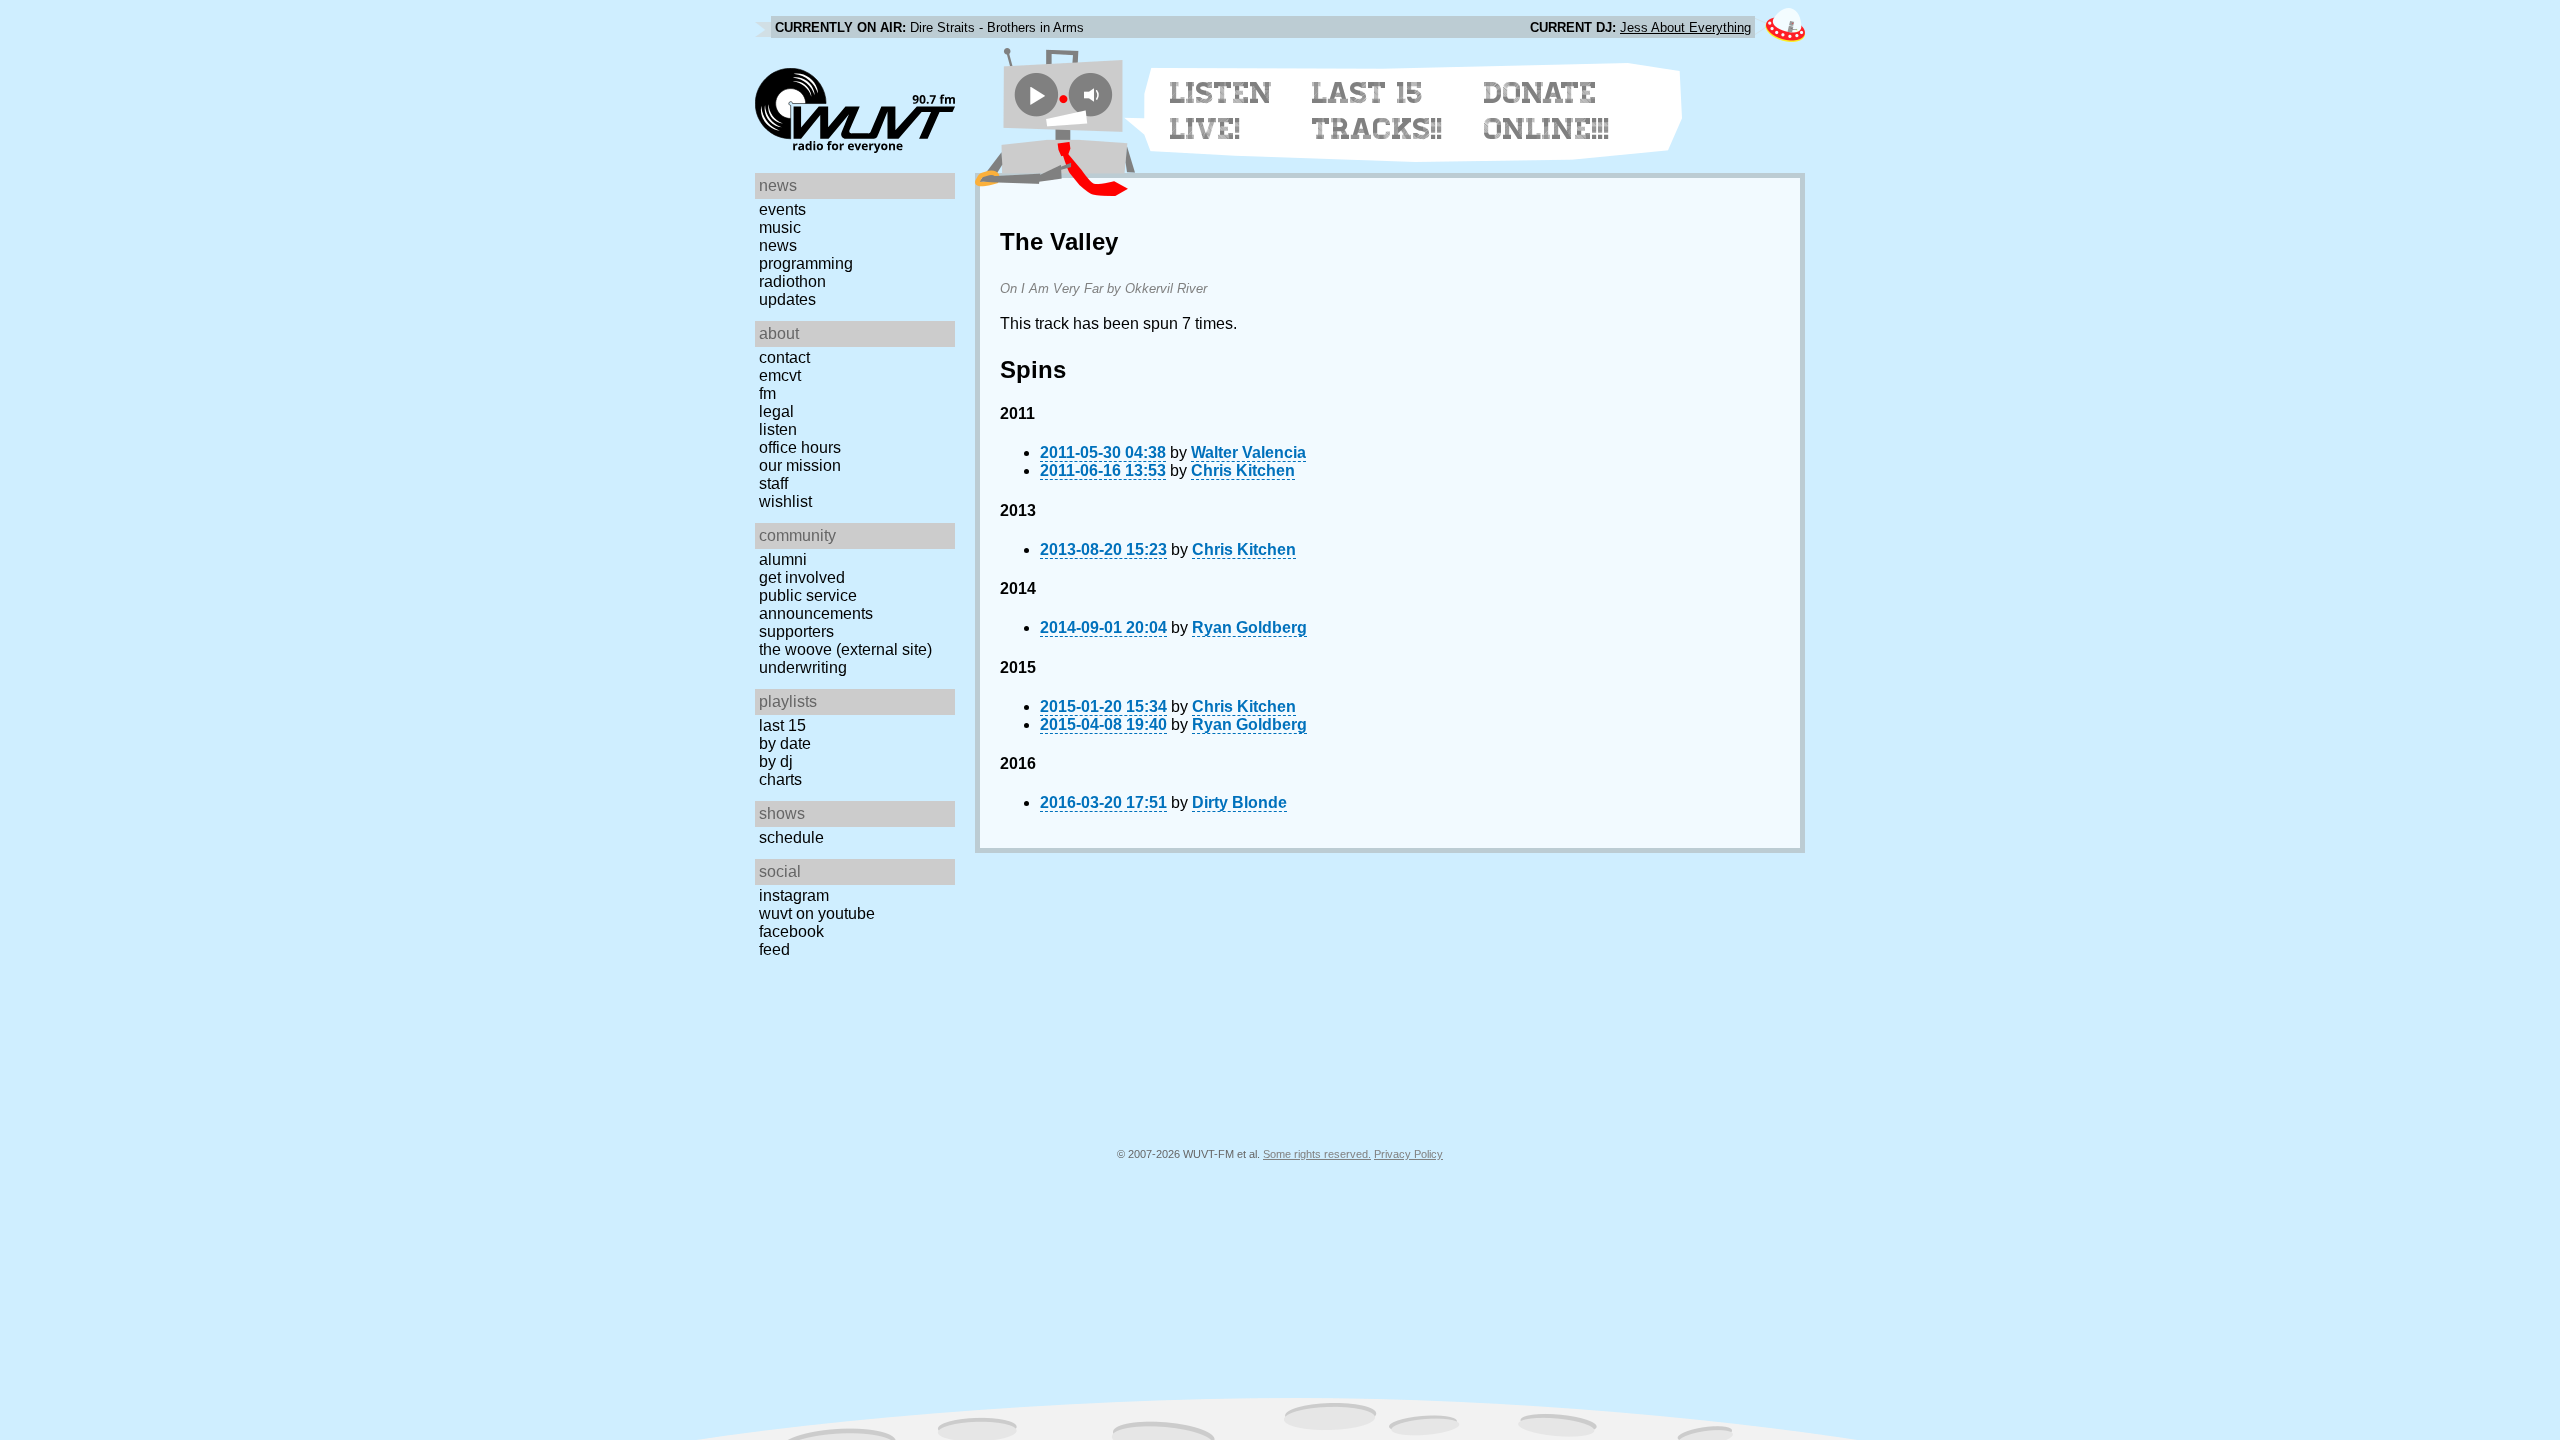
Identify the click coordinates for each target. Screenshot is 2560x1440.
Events (782, 209)
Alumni (783, 559)
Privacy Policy (1408, 1154)
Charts (780, 779)
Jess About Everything (1685, 27)
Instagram (794, 895)
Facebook (791, 931)
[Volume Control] (1093, 94)
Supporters (796, 631)
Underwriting (803, 667)
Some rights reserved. (1317, 1154)
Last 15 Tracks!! (1377, 111)
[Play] (1036, 94)
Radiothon (792, 281)
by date (785, 743)
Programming (806, 263)
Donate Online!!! (1547, 111)
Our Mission (800, 465)
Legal (776, 411)
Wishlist (785, 501)
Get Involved (802, 577)
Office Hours (800, 447)
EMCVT (780, 375)
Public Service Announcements (816, 604)
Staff (773, 483)
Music (780, 227)
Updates (787, 299)
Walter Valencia (1248, 452)
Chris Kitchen (1243, 470)
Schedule (791, 837)
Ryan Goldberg (1249, 627)
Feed (774, 949)
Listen (778, 429)
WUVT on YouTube (817, 913)
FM (767, 393)
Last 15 (782, 725)
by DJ (776, 761)
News (778, 245)
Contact (784, 357)
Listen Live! (1221, 111)
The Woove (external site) (845, 649)
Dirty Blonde (1239, 802)
